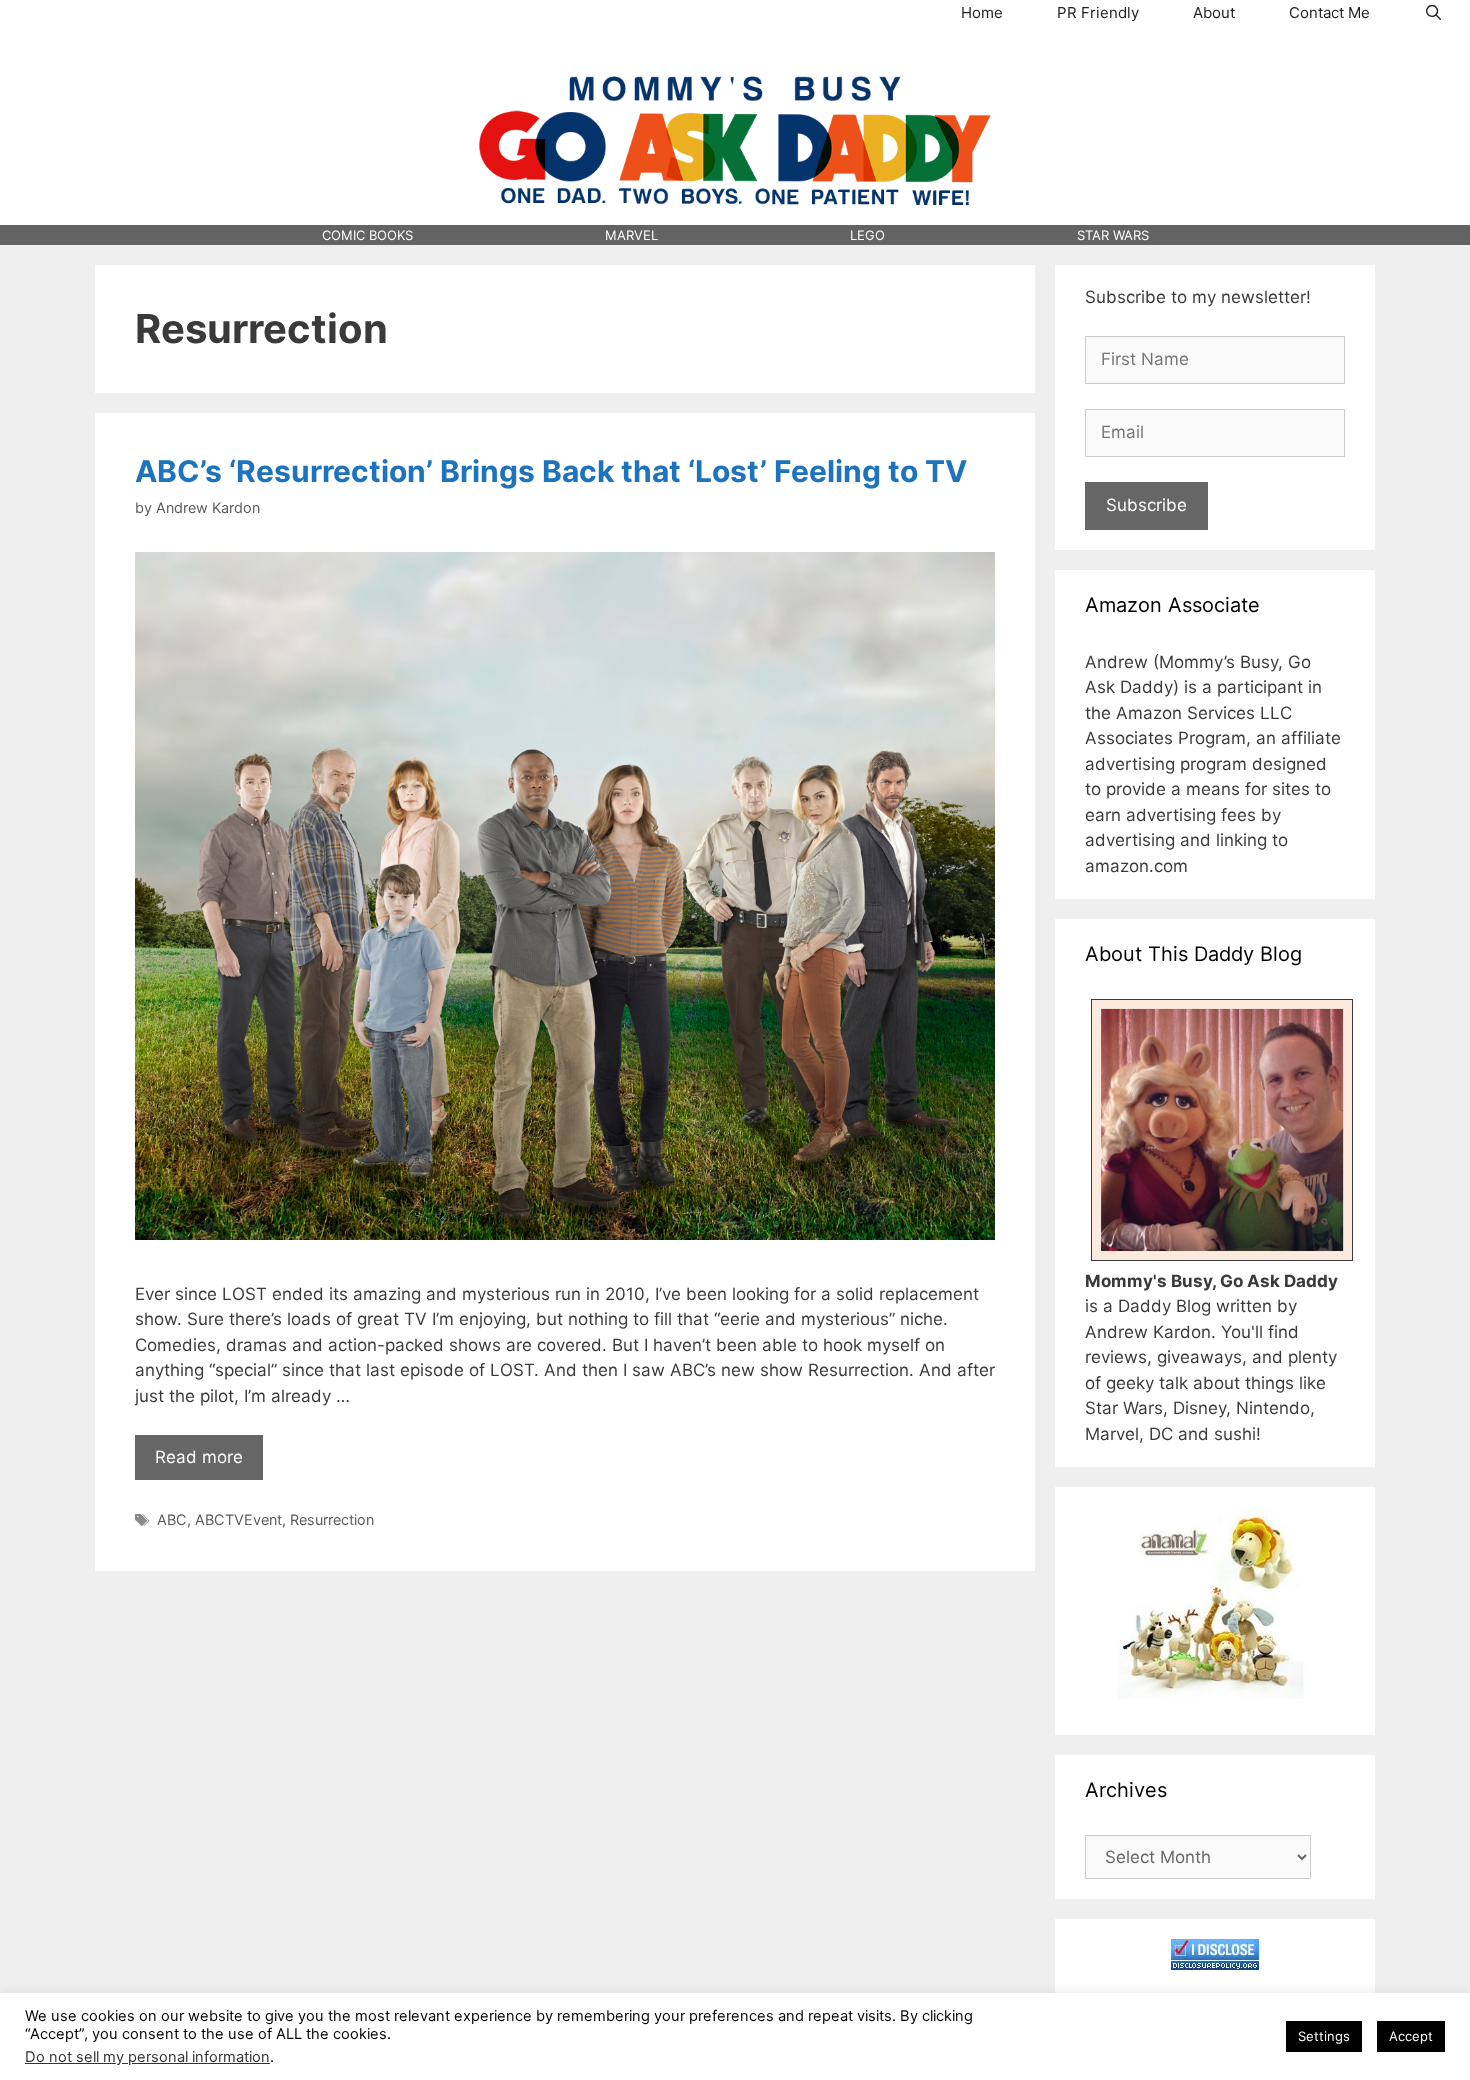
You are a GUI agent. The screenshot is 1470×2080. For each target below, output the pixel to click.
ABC (172, 1519)
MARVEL (631, 235)
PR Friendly (1098, 12)
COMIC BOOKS (367, 235)
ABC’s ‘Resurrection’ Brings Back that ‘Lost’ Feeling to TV (551, 471)
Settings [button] (1324, 2036)
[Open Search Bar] (1433, 13)
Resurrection (332, 1519)
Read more (199, 1457)
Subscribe (1146, 505)
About (1214, 12)
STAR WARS (1113, 235)
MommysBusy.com (735, 61)
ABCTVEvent (238, 1519)
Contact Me (1329, 12)
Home (982, 12)
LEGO (867, 235)
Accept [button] (1411, 2036)
